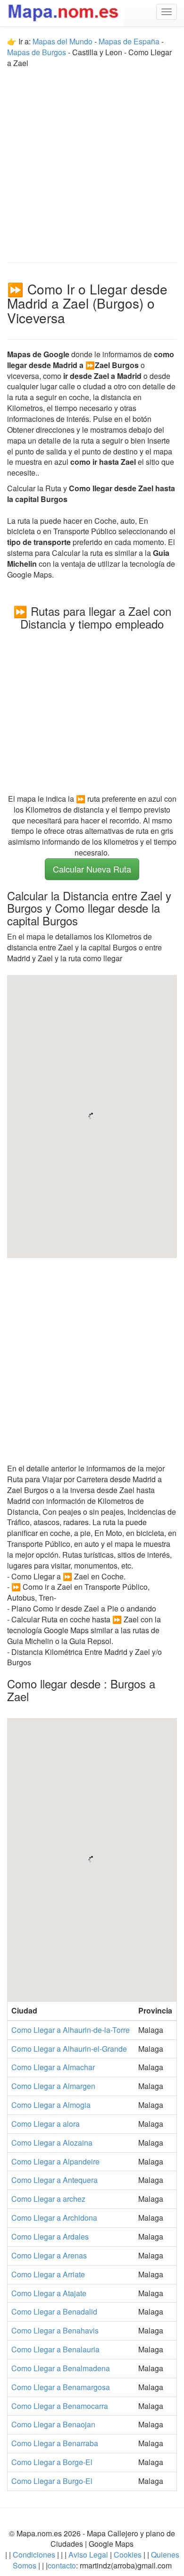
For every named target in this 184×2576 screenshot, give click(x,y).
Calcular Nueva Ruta (92, 869)
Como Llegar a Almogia (51, 2105)
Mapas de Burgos (37, 52)
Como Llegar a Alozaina (52, 2143)
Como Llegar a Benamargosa (61, 2387)
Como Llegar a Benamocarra (60, 2406)
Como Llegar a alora (46, 2124)
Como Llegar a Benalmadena (61, 2368)
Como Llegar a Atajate (49, 2293)
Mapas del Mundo (63, 41)
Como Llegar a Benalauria (55, 2349)
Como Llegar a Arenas (49, 2255)
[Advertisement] (92, 161)
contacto (62, 2565)
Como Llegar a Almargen (53, 2086)
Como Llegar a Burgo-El (52, 2481)
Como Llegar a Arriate (48, 2274)
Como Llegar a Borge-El (52, 2462)
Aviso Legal (88, 2555)
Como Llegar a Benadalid (54, 2312)
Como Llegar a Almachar (53, 2067)
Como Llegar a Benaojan (53, 2424)
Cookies (129, 2555)
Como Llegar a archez (48, 2199)
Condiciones (34, 2555)
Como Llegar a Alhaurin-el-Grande (69, 2049)
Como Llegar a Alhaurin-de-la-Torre (71, 2030)
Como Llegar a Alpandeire (55, 2161)
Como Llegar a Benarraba (55, 2443)
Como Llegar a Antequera (54, 2180)
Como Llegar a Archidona (54, 2218)
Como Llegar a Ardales (50, 2236)
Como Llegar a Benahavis (55, 2330)
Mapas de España (130, 41)
